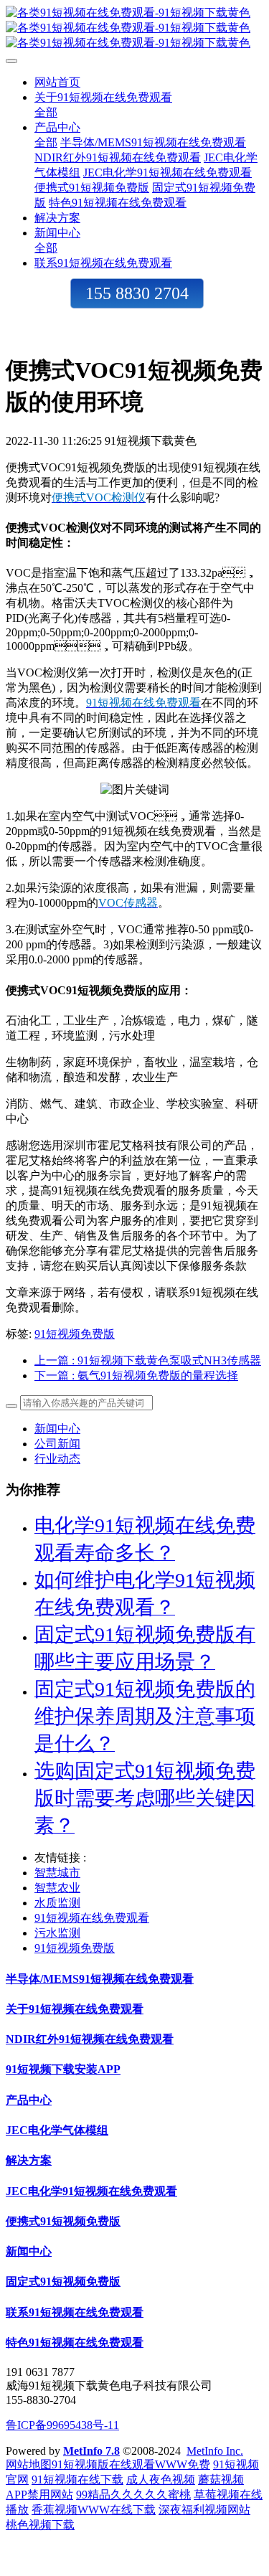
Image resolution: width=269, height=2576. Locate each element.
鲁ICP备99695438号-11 (62, 2425)
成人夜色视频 (161, 2480)
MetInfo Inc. (215, 2451)
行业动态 (57, 1459)
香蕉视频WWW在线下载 (94, 2510)
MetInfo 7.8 (91, 2451)
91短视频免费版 (75, 1334)
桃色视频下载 (40, 2525)
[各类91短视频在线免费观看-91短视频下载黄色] (134, 28)
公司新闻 (57, 1444)
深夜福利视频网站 (204, 2510)
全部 (46, 112)
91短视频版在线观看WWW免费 (131, 2464)
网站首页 (57, 82)
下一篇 (136, 1376)
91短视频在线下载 (77, 2480)
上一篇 (148, 1360)
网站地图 (29, 2464)
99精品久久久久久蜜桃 (133, 2495)
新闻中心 (57, 1429)
